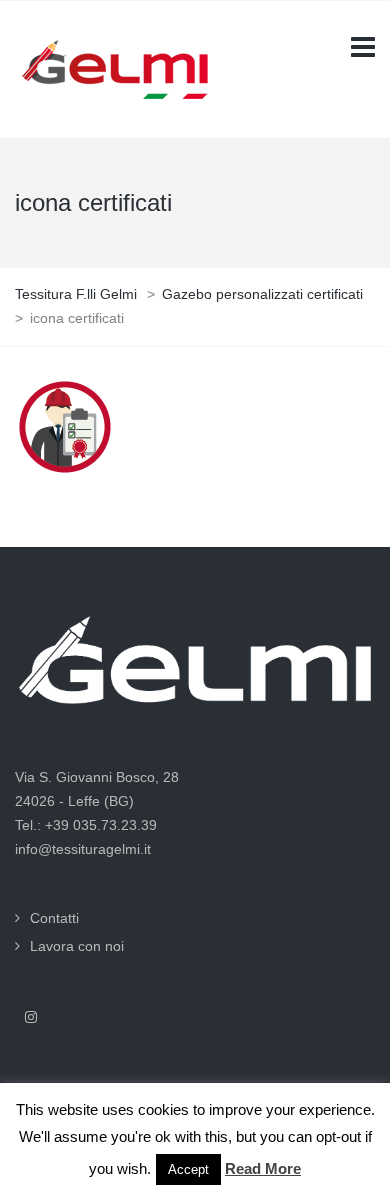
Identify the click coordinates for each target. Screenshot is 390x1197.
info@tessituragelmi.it (83, 849)
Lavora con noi (77, 946)
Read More (263, 1168)
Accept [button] (188, 1169)
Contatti (54, 918)
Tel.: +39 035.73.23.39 (86, 825)
